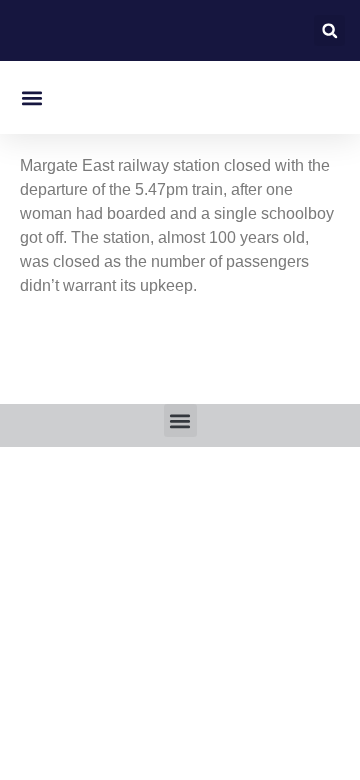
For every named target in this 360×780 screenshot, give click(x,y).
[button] (329, 30)
